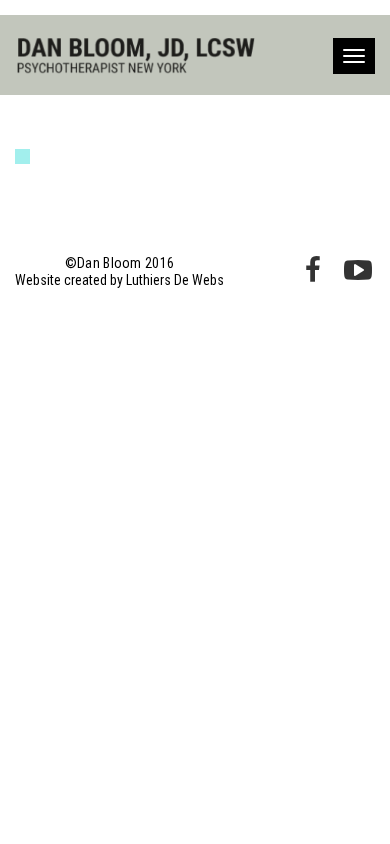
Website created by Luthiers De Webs (119, 280)
